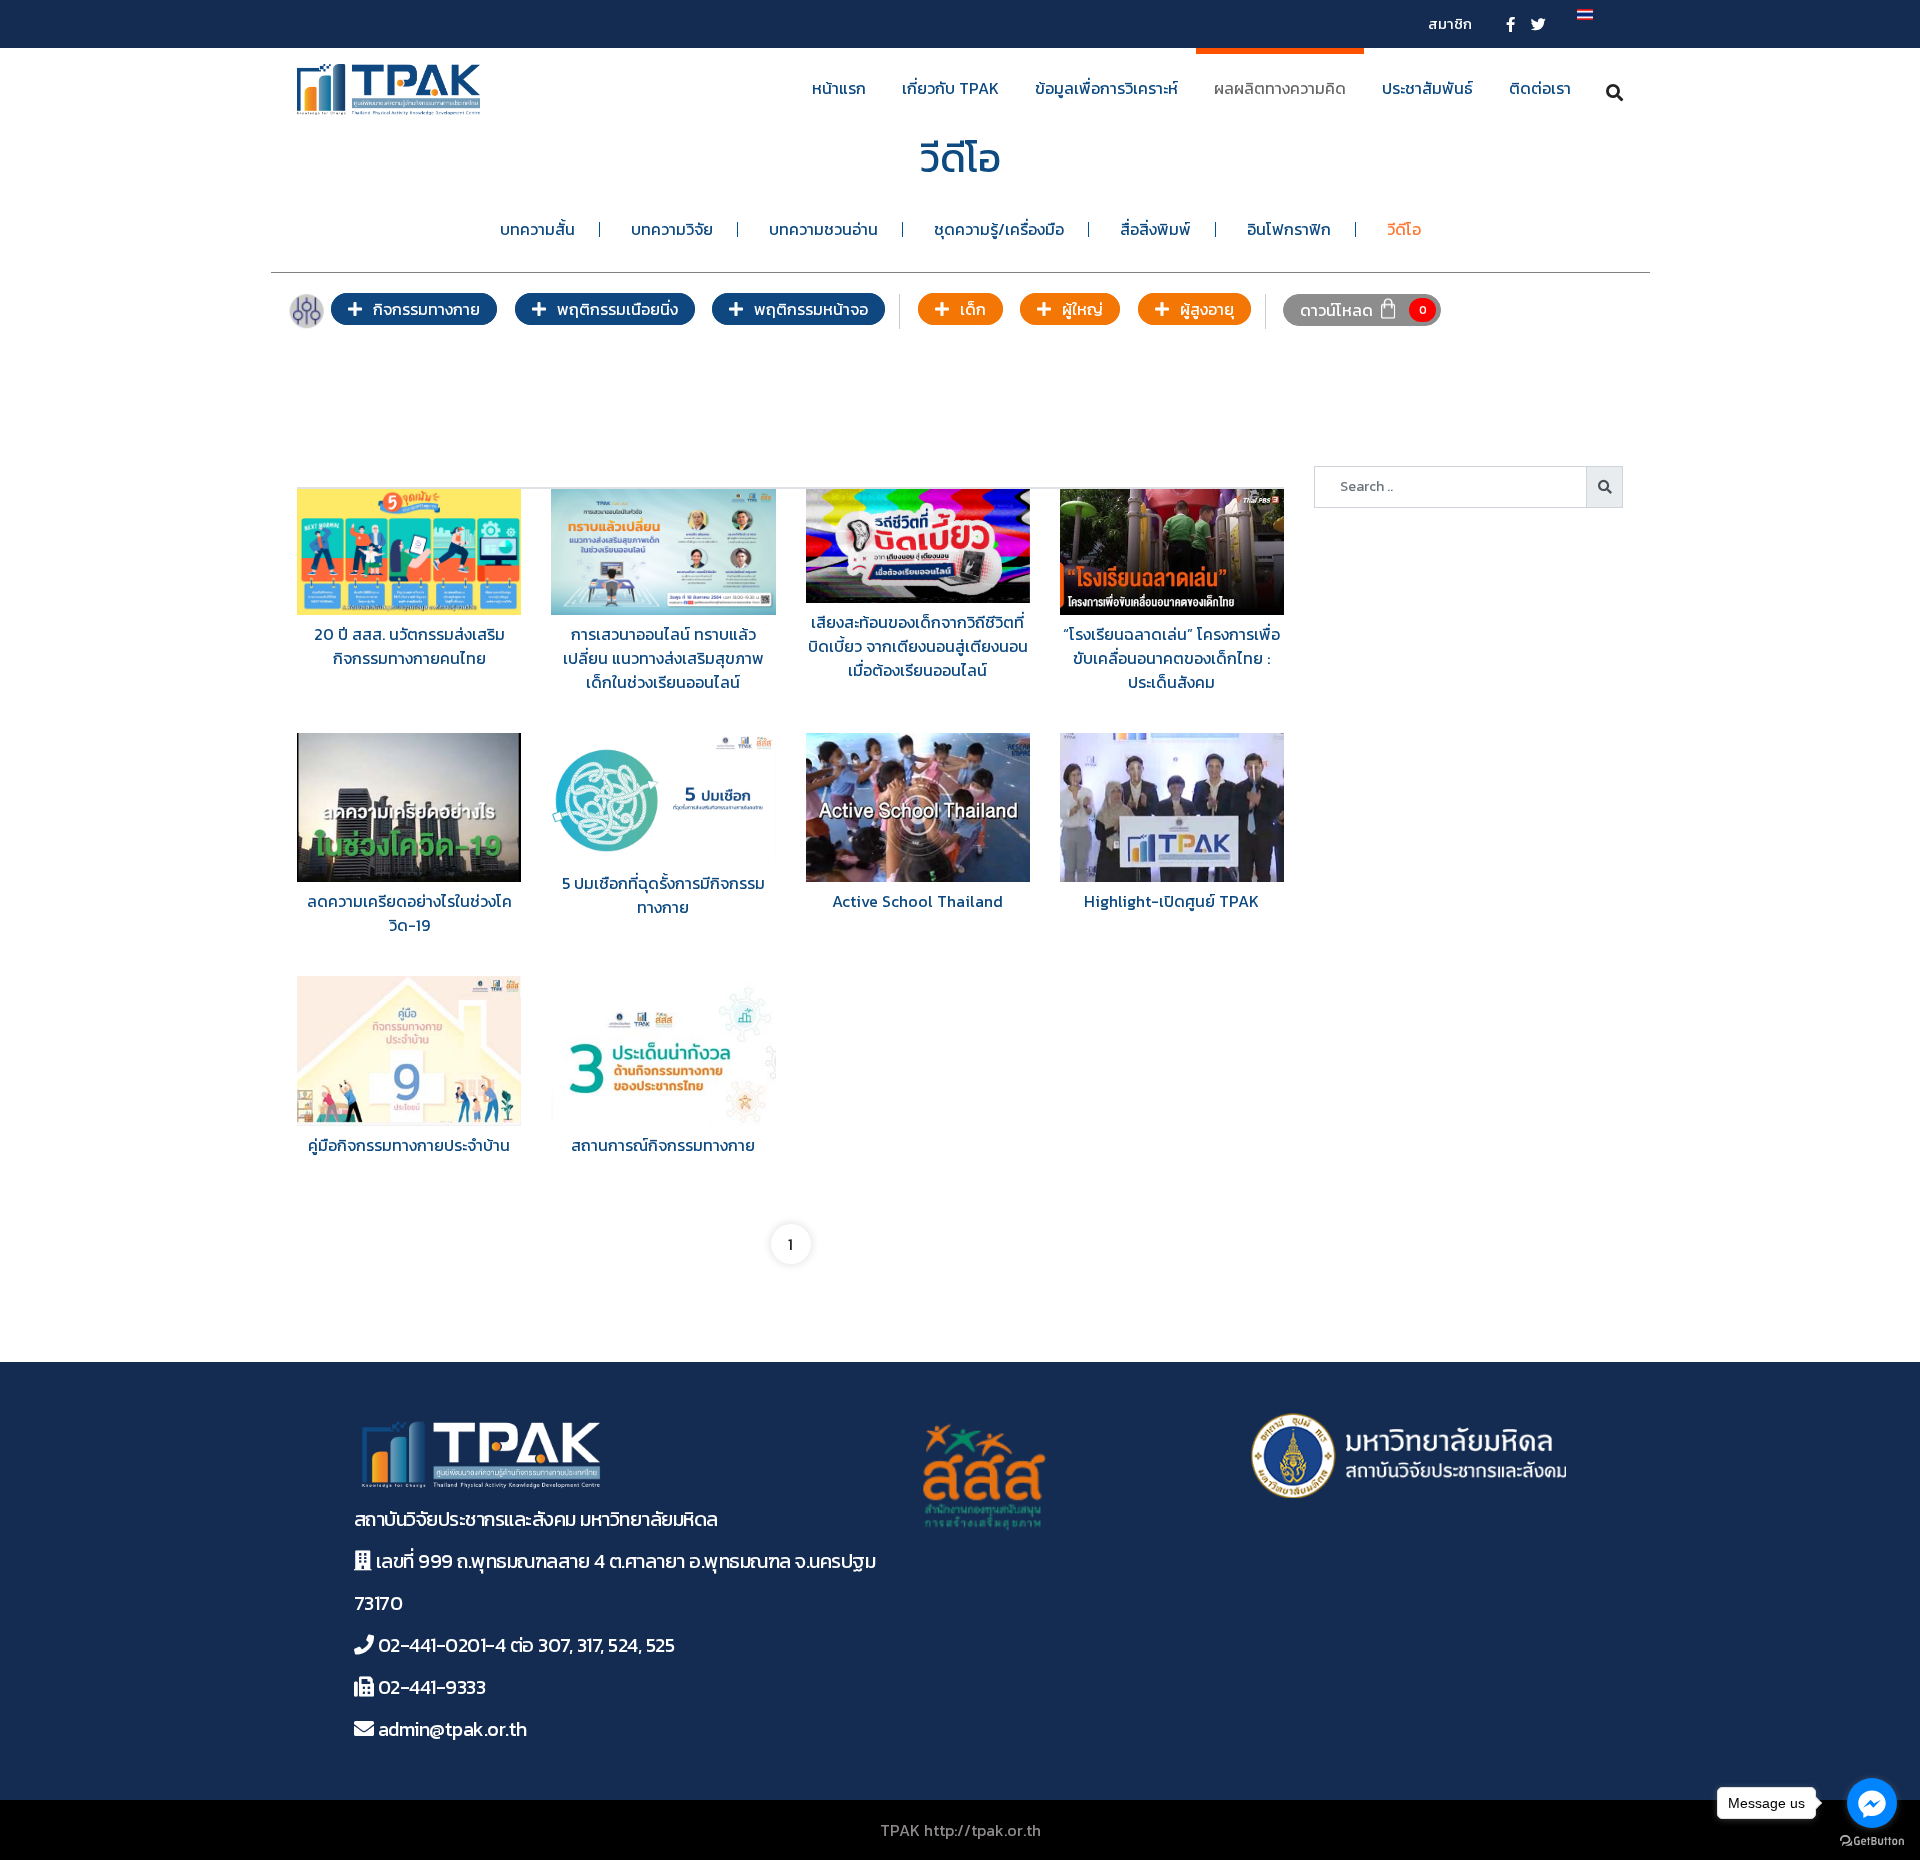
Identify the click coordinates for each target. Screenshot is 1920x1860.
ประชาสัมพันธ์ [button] (1427, 88)
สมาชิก (1450, 23)
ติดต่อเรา (1540, 88)
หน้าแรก (839, 88)
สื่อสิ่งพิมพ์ (1155, 229)
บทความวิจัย (672, 229)
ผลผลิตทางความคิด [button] (1280, 88)
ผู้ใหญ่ (1080, 309)
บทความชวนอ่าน (823, 229)
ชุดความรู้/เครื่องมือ (999, 229)
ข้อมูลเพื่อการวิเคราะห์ (1106, 88)
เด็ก (971, 309)
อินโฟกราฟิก (1289, 229)
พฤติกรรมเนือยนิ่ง (615, 309)
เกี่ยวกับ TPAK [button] (950, 88)
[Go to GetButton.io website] (1872, 1840)
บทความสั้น (537, 229)
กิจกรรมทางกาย (424, 309)
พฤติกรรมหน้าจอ (809, 309)
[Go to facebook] (1872, 1803)
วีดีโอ (1404, 229)
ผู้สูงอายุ (1205, 309)
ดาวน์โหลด (1336, 308)
